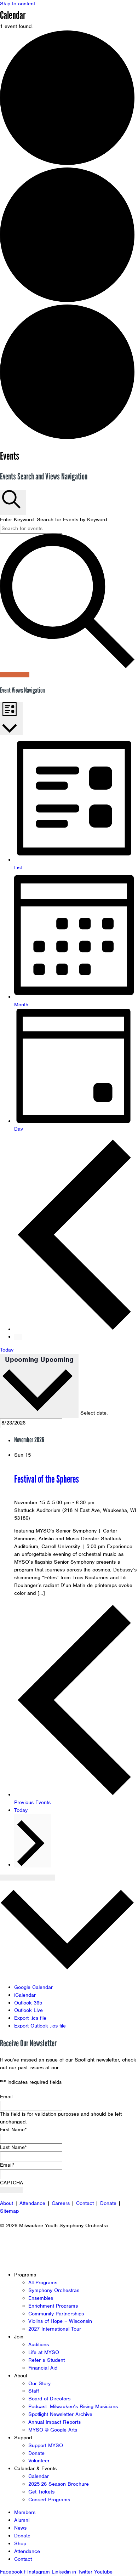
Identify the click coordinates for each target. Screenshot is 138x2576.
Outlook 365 (28, 2003)
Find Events (15, 675)
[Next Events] (18, 1337)
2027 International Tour (55, 2329)
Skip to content (18, 4)
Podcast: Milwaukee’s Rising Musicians (73, 2406)
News (20, 2528)
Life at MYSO (44, 2352)
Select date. (94, 1413)
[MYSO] (38, 20)
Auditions (39, 2344)
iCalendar (25, 1995)
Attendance (32, 2203)
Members (25, 2512)
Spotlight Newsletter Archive (60, 2414)
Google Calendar (33, 1987)
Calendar (39, 2476)
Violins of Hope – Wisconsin (60, 2321)
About (7, 2203)
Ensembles (41, 2298)
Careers (61, 2203)
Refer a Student (47, 2360)
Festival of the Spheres (47, 1479)
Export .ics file (30, 2018)
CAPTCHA (11, 2183)
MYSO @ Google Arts (53, 2430)
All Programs (43, 2282)
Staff (34, 2391)
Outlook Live (28, 2010)
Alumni (22, 2520)
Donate (108, 2203)
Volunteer (39, 2461)
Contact (85, 2203)
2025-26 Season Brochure (59, 2484)
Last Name (13, 2147)
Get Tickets (41, 2492)
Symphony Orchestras (54, 2290)
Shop (20, 2543)
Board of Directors (49, 2399)
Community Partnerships (56, 2314)
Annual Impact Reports (54, 2422)
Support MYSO (46, 2445)
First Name (13, 2129)
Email (6, 2097)
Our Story (39, 2383)
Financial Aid (43, 2368)
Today (7, 1350)
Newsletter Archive (83, 2068)
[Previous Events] (76, 1329)
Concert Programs (49, 2500)
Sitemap (9, 2211)
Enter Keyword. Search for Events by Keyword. (54, 519)
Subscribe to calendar (27, 1878)
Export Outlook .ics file (40, 2026)
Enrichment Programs (53, 2306)
